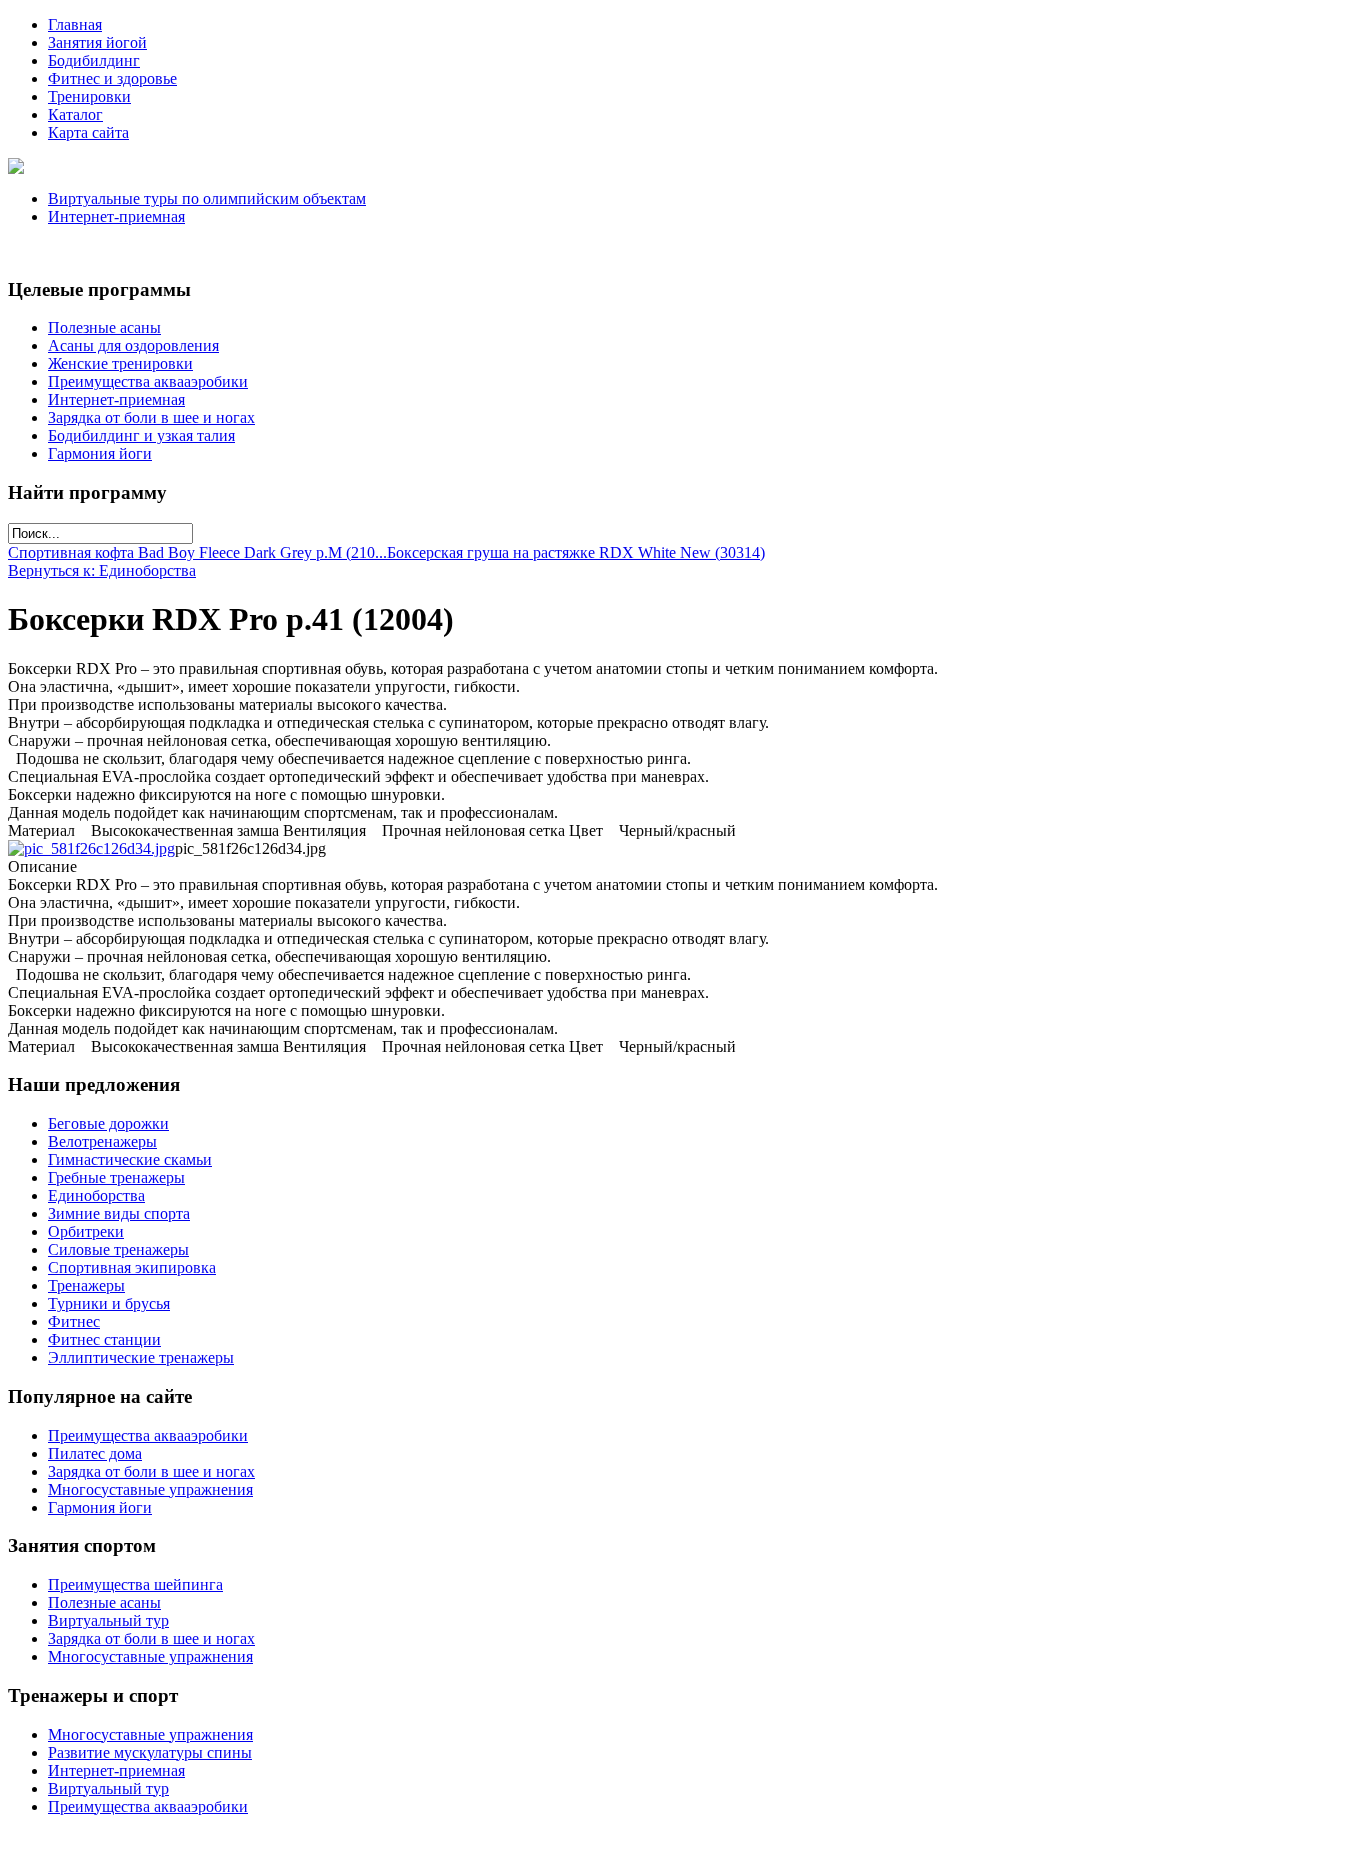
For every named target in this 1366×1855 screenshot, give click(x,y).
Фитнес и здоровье (112, 78)
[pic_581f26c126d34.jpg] (91, 848)
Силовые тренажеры (118, 1249)
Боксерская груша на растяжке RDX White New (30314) (576, 552)
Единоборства (96, 1195)
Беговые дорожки (108, 1123)
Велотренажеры (102, 1141)
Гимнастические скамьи (130, 1159)
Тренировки (89, 96)
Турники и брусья (109, 1303)
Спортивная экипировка (132, 1267)
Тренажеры (86, 1285)
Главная (75, 24)
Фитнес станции (104, 1339)
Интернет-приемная (116, 216)
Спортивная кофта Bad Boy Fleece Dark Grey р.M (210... (197, 552)
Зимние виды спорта (119, 1213)
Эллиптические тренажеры (141, 1357)
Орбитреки (86, 1231)
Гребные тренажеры (116, 1177)
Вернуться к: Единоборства (102, 570)
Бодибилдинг (94, 60)
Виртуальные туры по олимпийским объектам (207, 198)
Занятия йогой (97, 42)
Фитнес (74, 1321)
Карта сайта (88, 132)
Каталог (75, 114)
